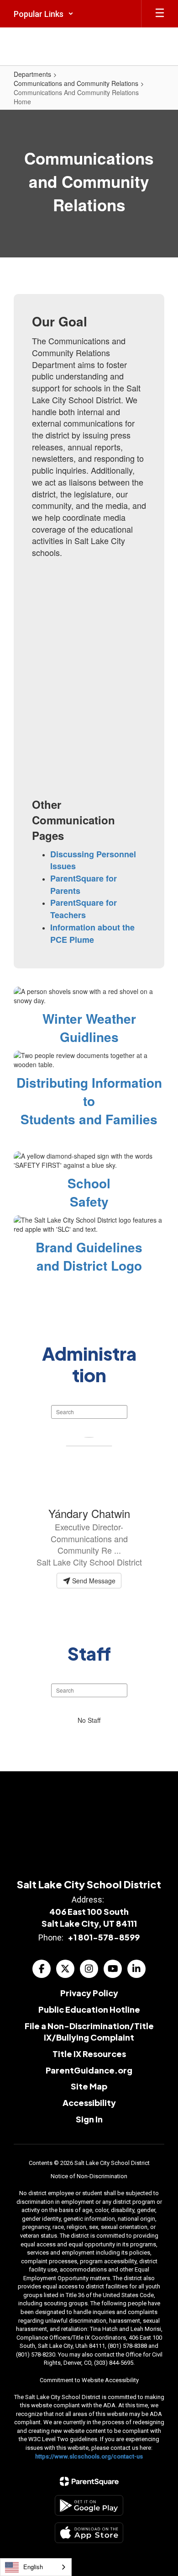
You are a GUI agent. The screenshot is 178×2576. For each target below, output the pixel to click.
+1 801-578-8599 (104, 1937)
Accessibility (89, 2103)
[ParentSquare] (89, 2481)
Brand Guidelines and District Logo (89, 1256)
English (33, 2567)
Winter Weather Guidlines (89, 1028)
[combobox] (36, 2567)
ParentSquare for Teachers (84, 909)
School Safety (89, 1192)
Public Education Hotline (89, 2009)
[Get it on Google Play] (89, 2505)
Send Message (93, 1581)
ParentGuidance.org (89, 2070)
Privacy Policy (89, 1993)
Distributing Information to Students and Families (89, 1101)
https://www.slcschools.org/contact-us (89, 2456)
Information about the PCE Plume (92, 933)
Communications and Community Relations (76, 83)
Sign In (89, 2119)
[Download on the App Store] (89, 2533)
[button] (44, 14)
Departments (32, 74)
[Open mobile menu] (160, 14)
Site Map (89, 2086)
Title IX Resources (89, 2054)
